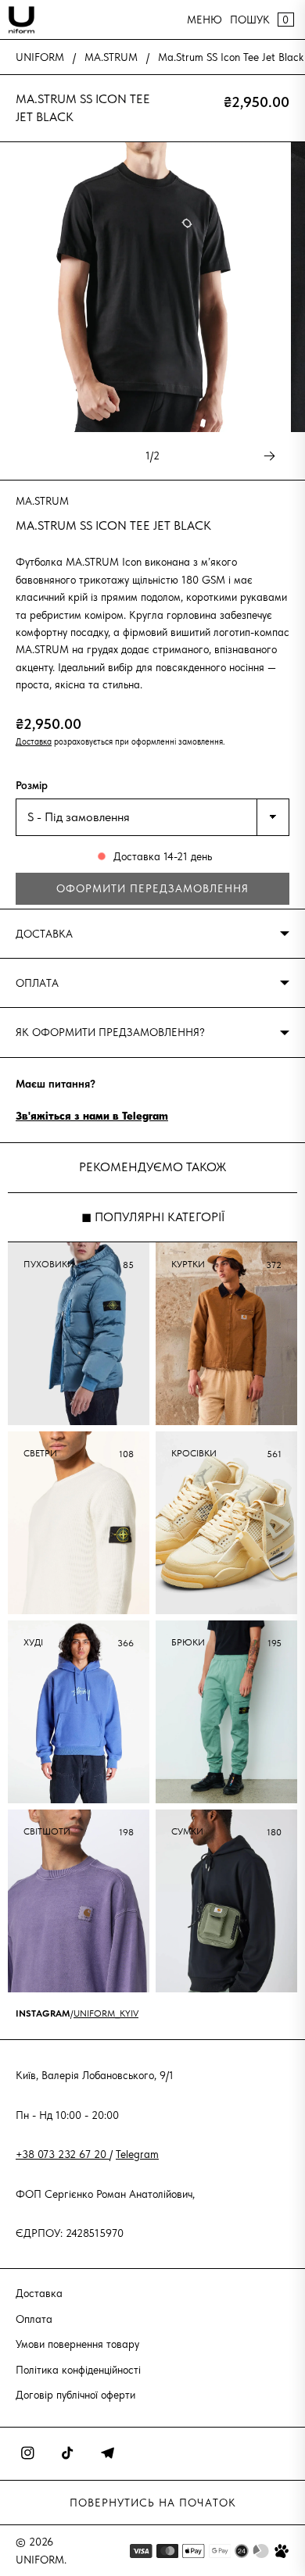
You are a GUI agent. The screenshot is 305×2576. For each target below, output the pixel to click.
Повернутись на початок (153, 2503)
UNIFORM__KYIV (106, 2013)
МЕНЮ (205, 20)
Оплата (34, 2319)
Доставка (34, 741)
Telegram (137, 2154)
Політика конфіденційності (78, 2370)
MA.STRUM (111, 57)
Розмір (32, 785)
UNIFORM (40, 57)
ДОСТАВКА (44, 934)
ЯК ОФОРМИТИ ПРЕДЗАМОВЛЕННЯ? (110, 1032)
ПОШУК (250, 20)
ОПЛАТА (37, 983)
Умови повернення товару (77, 2344)
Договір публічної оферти (75, 2395)
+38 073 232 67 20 (63, 2154)
